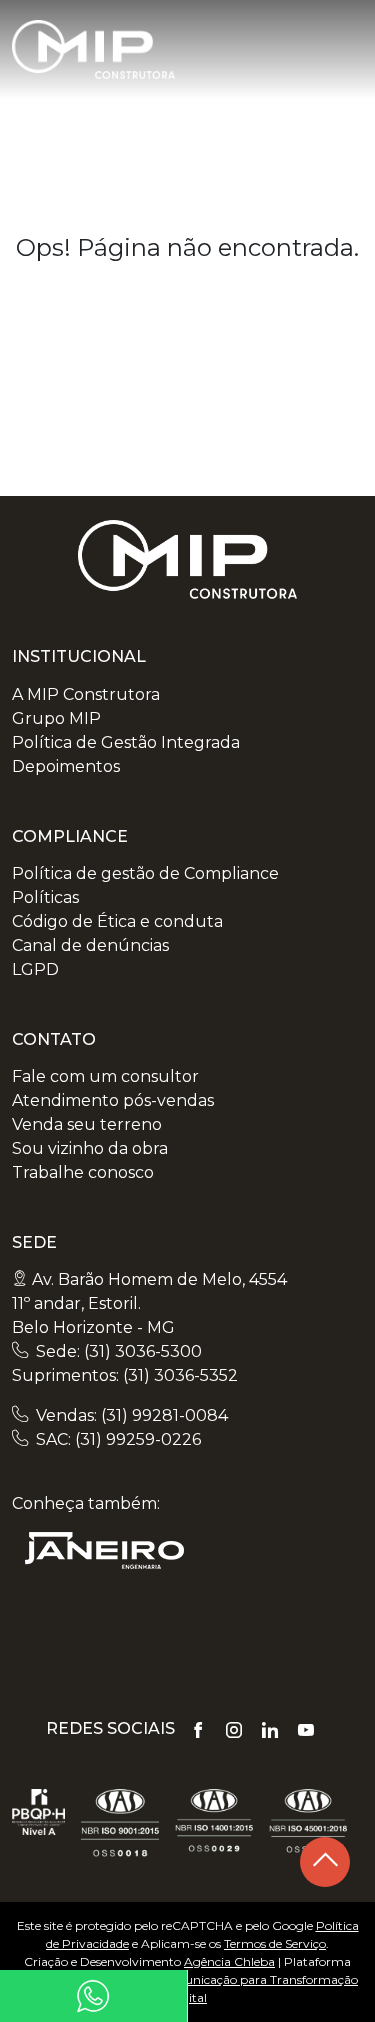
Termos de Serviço (275, 1943)
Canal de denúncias (90, 945)
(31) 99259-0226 (138, 1439)
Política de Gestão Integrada (126, 742)
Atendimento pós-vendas (113, 1100)
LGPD (35, 969)
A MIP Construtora (86, 694)
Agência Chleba (229, 1961)
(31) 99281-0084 (164, 1415)
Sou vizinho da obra (90, 1148)
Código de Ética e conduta (117, 921)
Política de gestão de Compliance (145, 873)
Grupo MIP (56, 718)
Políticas (45, 897)
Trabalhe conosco (83, 1172)
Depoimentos (66, 766)
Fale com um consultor (105, 1076)
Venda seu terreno (87, 1124)
